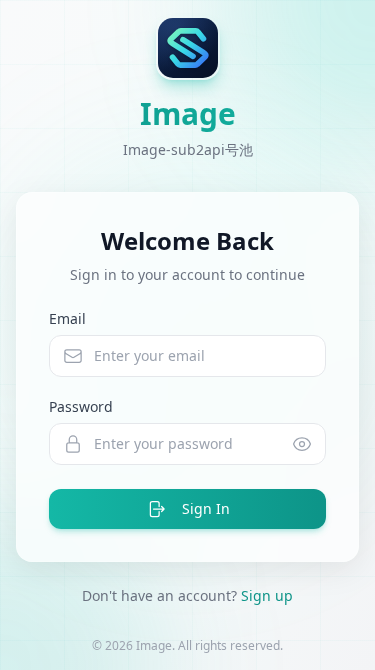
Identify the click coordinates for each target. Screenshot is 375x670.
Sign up (267, 595)
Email (67, 318)
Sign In (206, 508)
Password (81, 406)
